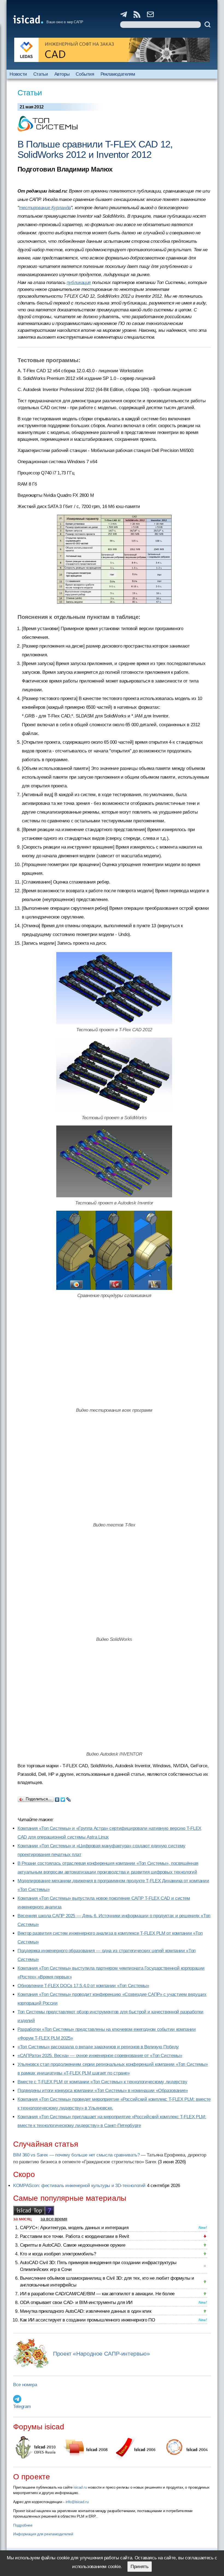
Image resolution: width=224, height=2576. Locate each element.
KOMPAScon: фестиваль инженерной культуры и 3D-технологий (79, 2186)
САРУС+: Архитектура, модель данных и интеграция (74, 2228)
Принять (140, 2567)
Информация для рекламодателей (43, 2534)
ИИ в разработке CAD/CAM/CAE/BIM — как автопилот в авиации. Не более (97, 2294)
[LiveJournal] (69, 1798)
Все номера (25, 2385)
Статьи (41, 74)
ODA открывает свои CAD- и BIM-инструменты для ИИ (76, 2302)
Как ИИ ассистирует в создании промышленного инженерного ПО (87, 2320)
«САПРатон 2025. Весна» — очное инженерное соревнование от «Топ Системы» (100, 2056)
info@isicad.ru (77, 2502)
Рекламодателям (118, 74)
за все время (54, 2219)
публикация (79, 283)
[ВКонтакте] (57, 1798)
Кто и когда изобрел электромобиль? (58, 2254)
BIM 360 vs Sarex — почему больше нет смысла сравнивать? (76, 2155)
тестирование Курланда (45, 208)
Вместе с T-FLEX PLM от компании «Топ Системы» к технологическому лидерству (102, 2082)
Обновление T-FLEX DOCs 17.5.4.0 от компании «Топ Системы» (83, 1986)
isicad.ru (80, 2487)
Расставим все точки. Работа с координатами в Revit (74, 2236)
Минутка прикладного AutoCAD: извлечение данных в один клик (86, 2311)
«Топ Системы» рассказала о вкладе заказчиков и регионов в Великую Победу (98, 2047)
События (85, 74)
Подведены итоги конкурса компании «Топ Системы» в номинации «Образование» (103, 2091)
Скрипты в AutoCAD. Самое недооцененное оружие (73, 2245)
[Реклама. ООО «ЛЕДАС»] (112, 50)
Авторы (62, 74)
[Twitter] (63, 1798)
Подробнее (23, 2525)
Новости (18, 74)
